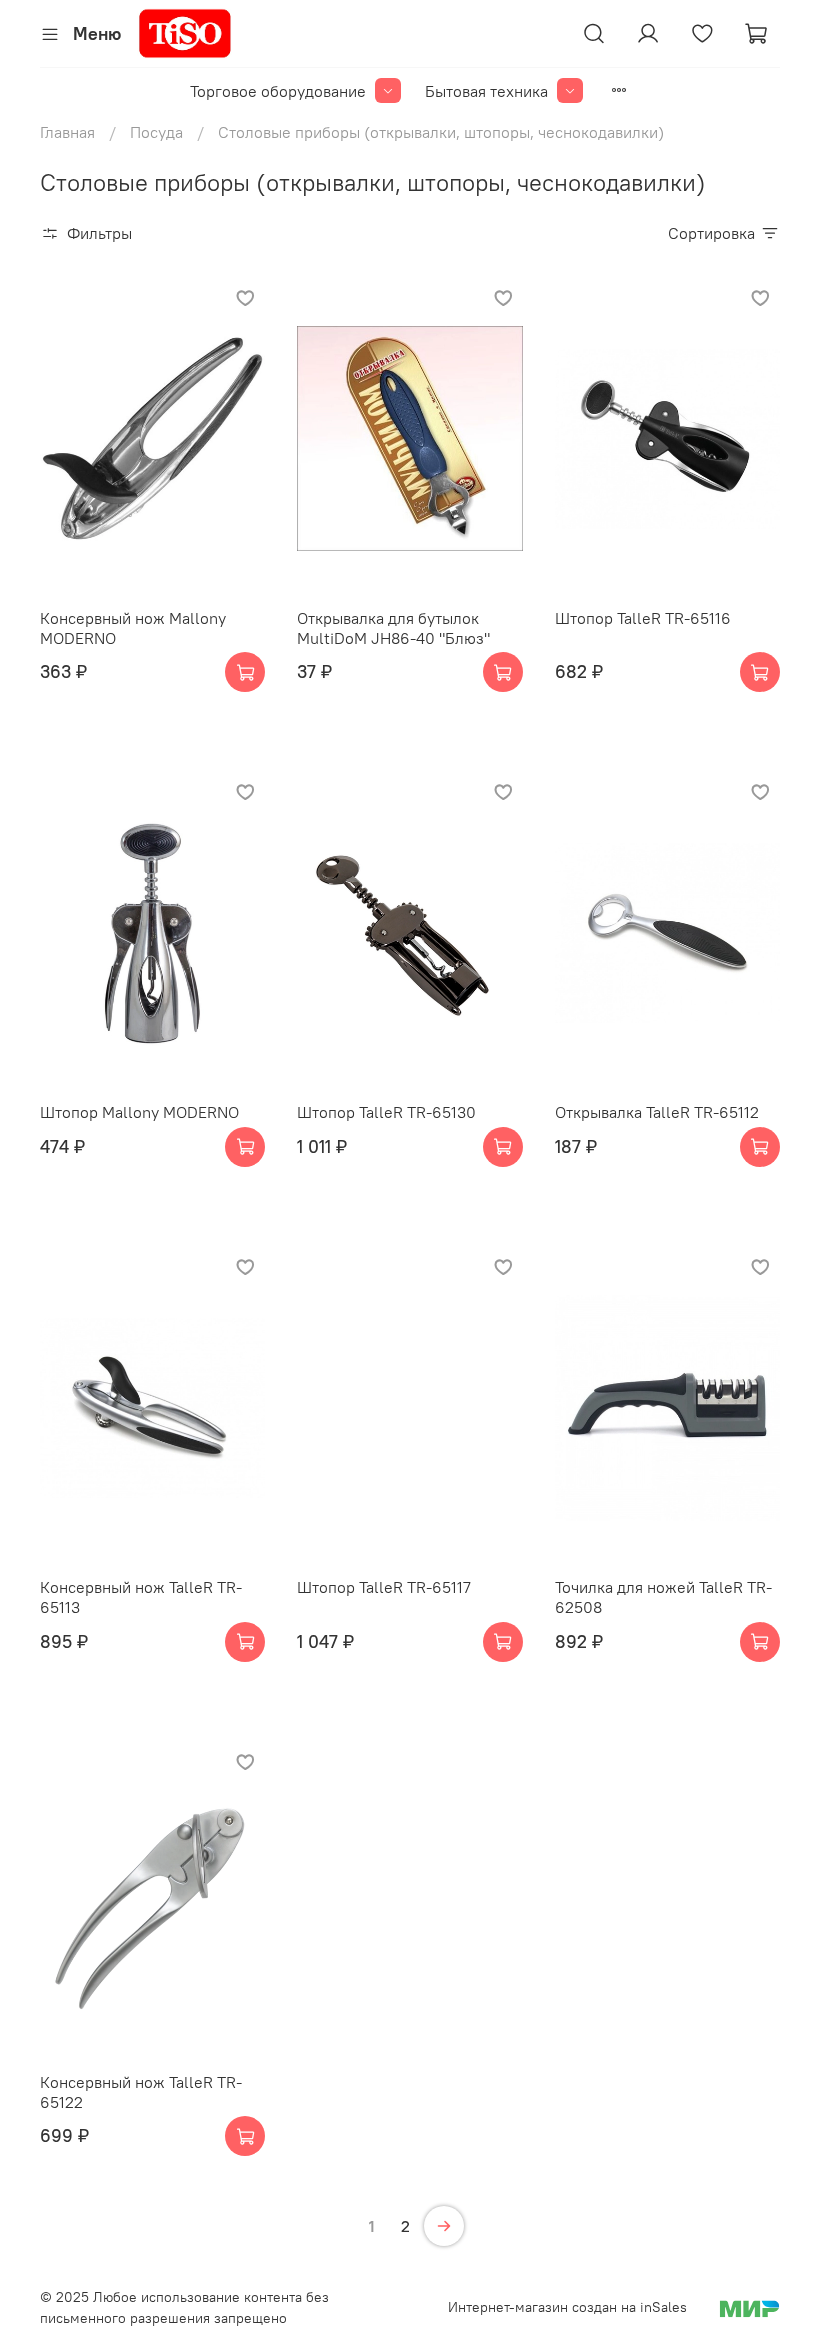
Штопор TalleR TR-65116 (643, 618)
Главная (67, 132)
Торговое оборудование (278, 91)
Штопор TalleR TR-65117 (384, 1587)
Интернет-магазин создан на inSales (567, 2307)
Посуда (156, 132)
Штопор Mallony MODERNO (139, 1112)
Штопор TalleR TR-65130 (386, 1112)
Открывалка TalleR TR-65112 (657, 1112)
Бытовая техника (486, 91)
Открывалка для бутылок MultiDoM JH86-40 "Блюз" (393, 628)
